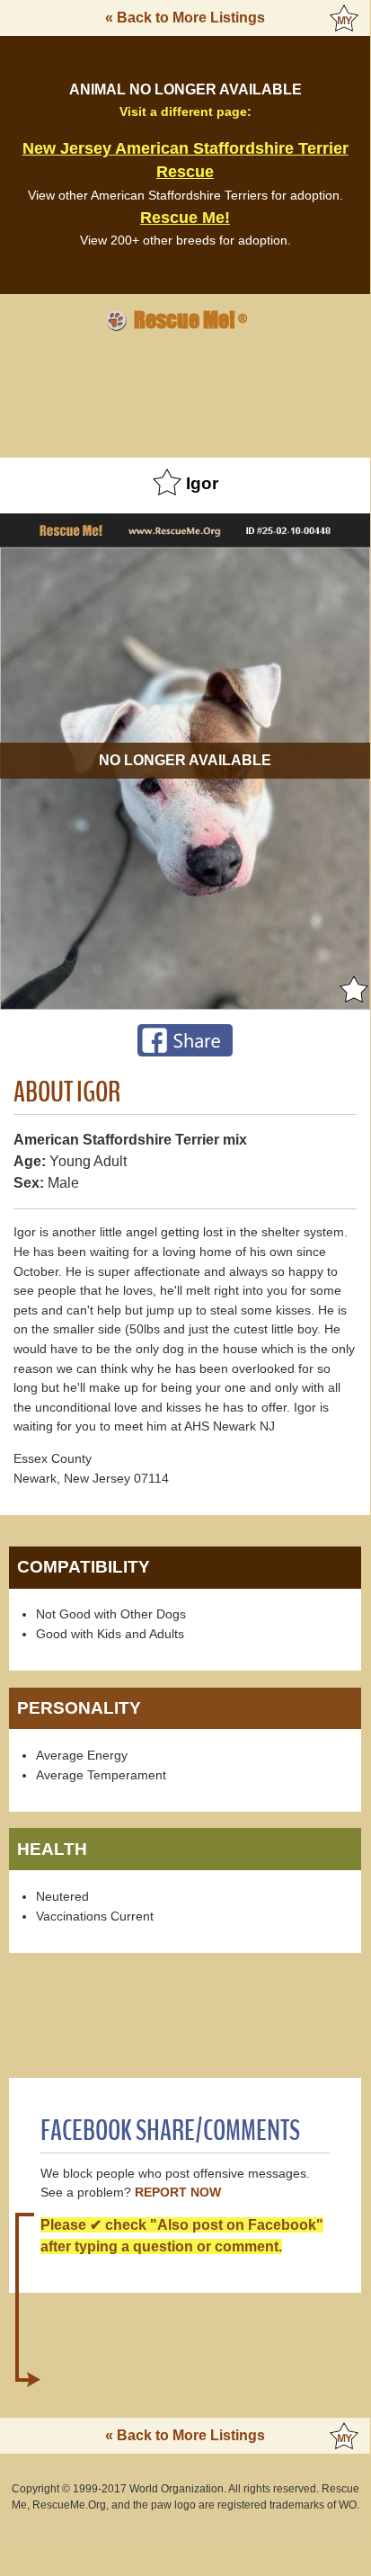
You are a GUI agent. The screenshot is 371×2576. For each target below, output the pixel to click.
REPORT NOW (178, 2193)
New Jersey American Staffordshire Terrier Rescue (185, 160)
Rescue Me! (185, 218)
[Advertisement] (185, 392)
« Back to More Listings (185, 18)
